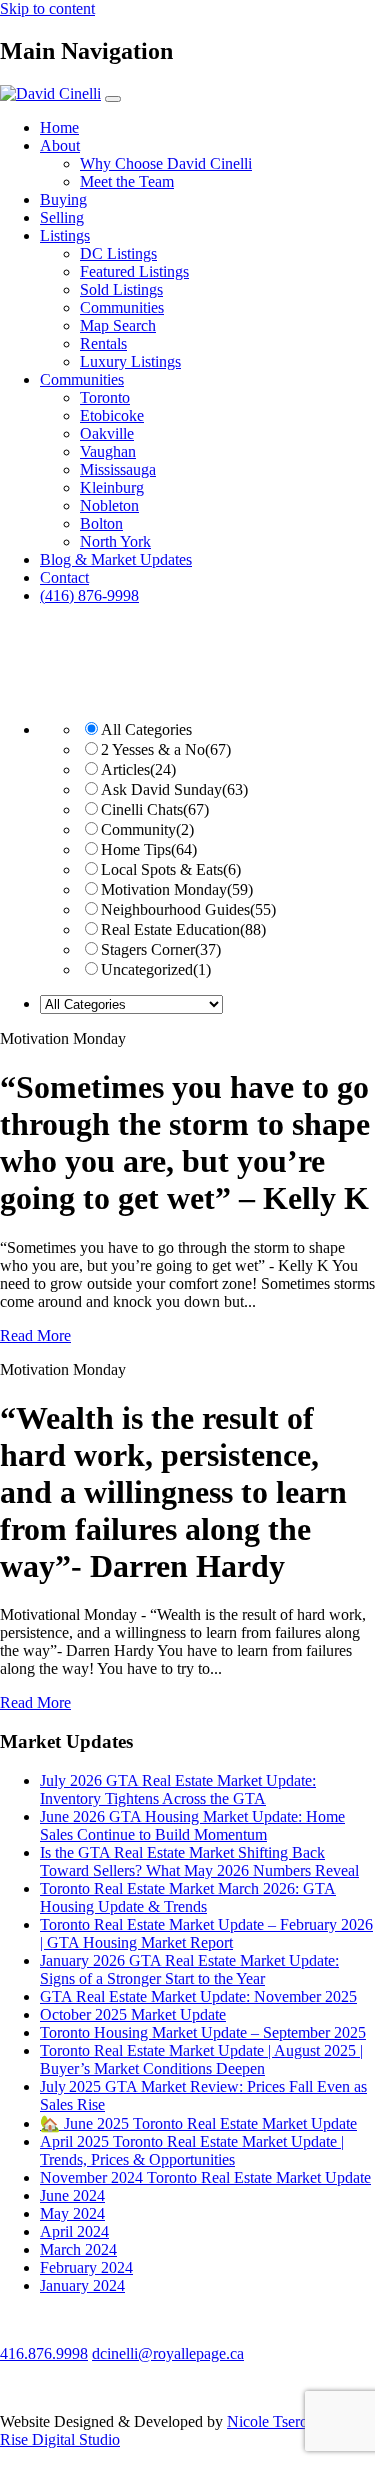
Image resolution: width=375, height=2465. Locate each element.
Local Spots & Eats (171, 869)
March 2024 (78, 2249)
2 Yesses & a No (166, 749)
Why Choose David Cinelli (166, 163)
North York (115, 541)
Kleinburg (112, 487)
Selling (62, 217)
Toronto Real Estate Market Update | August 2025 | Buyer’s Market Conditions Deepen (201, 2059)
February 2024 (86, 2267)
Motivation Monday (177, 889)
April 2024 (74, 2231)
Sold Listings (121, 289)
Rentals (103, 343)
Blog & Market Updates (116, 559)
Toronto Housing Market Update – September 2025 (203, 2032)
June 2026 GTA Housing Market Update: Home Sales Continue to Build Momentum (192, 1825)
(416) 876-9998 (89, 595)
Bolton (101, 523)
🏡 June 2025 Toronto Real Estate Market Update (198, 2123)
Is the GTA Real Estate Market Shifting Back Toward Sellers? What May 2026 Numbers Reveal (199, 1861)
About (60, 145)
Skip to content (47, 8)
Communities (122, 307)
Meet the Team (127, 181)
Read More (35, 1335)
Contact (64, 577)
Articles (138, 769)
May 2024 (72, 2213)
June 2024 (72, 2195)
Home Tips (149, 849)
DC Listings (118, 253)
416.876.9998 (44, 2353)
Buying (63, 199)
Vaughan (108, 451)
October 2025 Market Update (133, 2014)
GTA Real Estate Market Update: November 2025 (198, 1996)
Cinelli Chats (155, 809)
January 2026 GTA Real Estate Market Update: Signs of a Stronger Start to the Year (189, 1969)
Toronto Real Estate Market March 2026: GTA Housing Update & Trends (188, 1897)
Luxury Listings (130, 361)
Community (147, 829)
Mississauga (118, 469)
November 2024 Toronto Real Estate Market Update (205, 2177)
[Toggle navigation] (113, 99)
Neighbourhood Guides (188, 909)
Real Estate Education (183, 929)
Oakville (107, 433)
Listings (65, 235)
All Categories (146, 729)
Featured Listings (134, 271)
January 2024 (82, 2285)
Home (59, 127)
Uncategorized (156, 969)
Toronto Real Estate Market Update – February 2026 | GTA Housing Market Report (206, 1933)
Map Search (118, 325)
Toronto (105, 397)
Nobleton (109, 505)
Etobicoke (112, 415)
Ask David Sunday (174, 789)
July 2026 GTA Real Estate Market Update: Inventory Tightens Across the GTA (178, 1789)
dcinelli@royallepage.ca (168, 2353)
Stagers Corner (161, 949)
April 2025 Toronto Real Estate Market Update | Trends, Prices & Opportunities (192, 2150)
